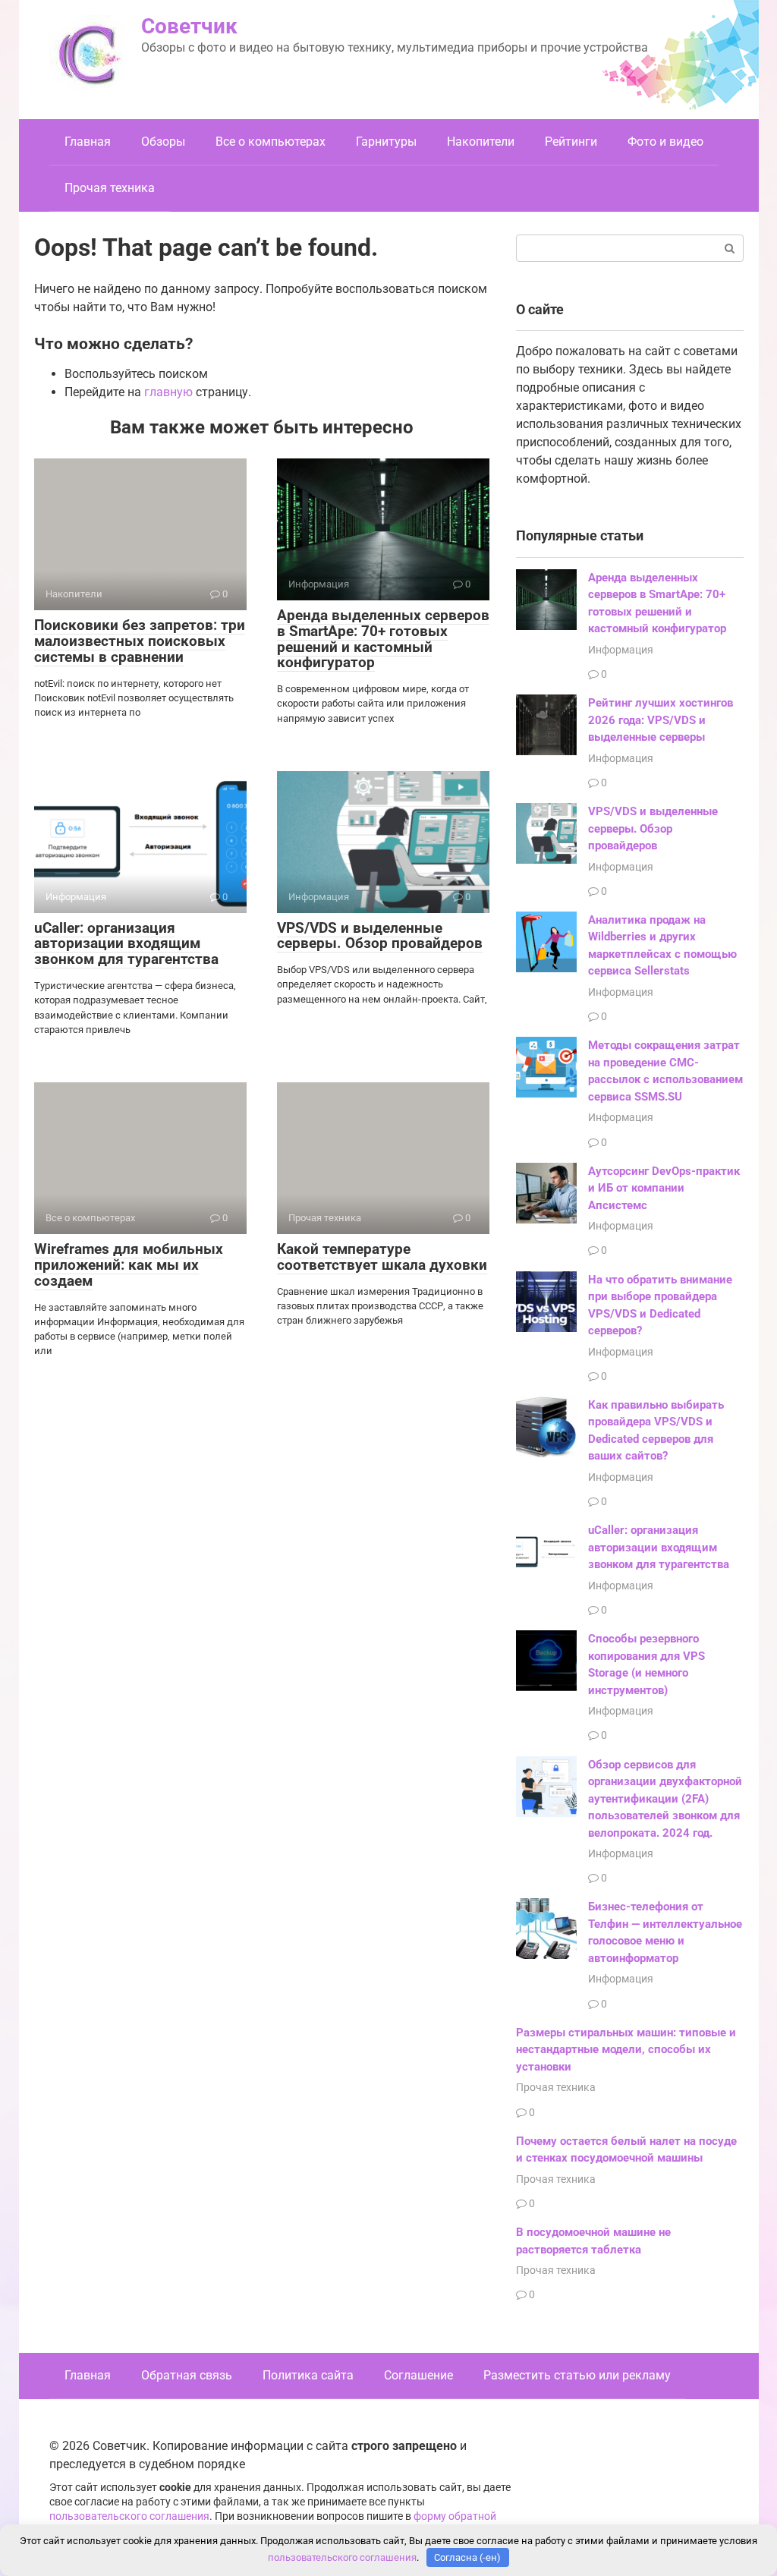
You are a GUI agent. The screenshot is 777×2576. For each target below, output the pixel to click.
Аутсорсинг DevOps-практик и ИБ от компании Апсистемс (664, 1188)
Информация (621, 650)
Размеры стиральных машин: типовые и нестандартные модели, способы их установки (626, 2050)
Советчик (189, 26)
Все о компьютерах (271, 142)
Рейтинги (571, 142)
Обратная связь (187, 2375)
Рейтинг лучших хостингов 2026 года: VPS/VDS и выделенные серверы (661, 720)
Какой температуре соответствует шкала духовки (382, 1257)
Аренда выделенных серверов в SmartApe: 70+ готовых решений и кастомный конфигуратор (383, 639)
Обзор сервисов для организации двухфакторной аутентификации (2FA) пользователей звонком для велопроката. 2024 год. (665, 1799)
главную (168, 392)
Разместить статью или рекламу (577, 2375)
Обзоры (163, 142)
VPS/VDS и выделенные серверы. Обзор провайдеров (380, 936)
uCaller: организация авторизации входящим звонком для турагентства (126, 944)
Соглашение (418, 2375)
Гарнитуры (386, 142)
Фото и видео (665, 142)
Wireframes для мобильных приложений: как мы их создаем (129, 1265)
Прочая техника (110, 188)
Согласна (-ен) (467, 2557)
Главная (88, 142)
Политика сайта (308, 2375)
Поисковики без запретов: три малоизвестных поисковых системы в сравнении (140, 641)
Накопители (481, 142)
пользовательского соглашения (129, 2516)
